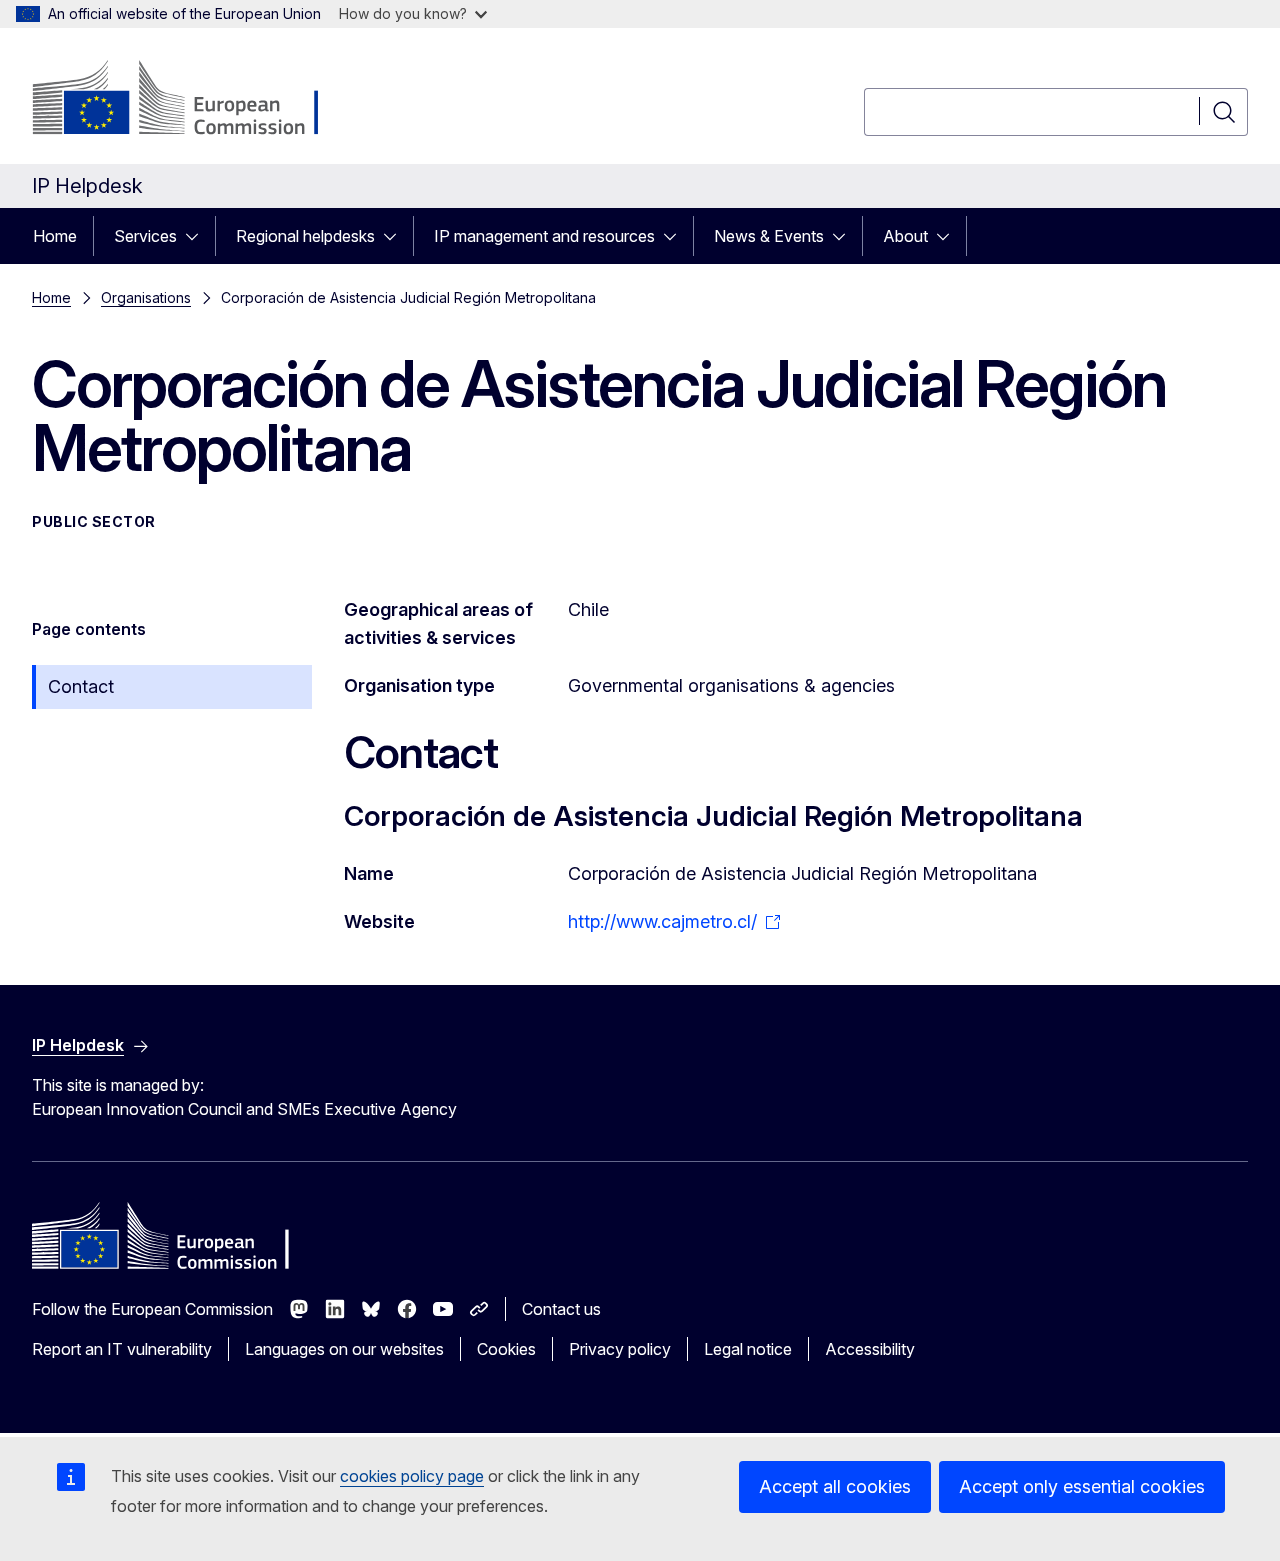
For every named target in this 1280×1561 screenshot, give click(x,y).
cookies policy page (412, 1476)
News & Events (769, 236)
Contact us (561, 1309)
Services (145, 236)
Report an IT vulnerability (122, 1349)
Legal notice (748, 1349)
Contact (81, 686)
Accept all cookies (835, 1486)
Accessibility (870, 1349)
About (905, 236)
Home (55, 236)
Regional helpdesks (305, 236)
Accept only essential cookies (1082, 1486)
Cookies (506, 1349)
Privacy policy (620, 1349)
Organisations (146, 297)
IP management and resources (544, 236)
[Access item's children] (198, 236)
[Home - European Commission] (193, 100)
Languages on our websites (344, 1349)
